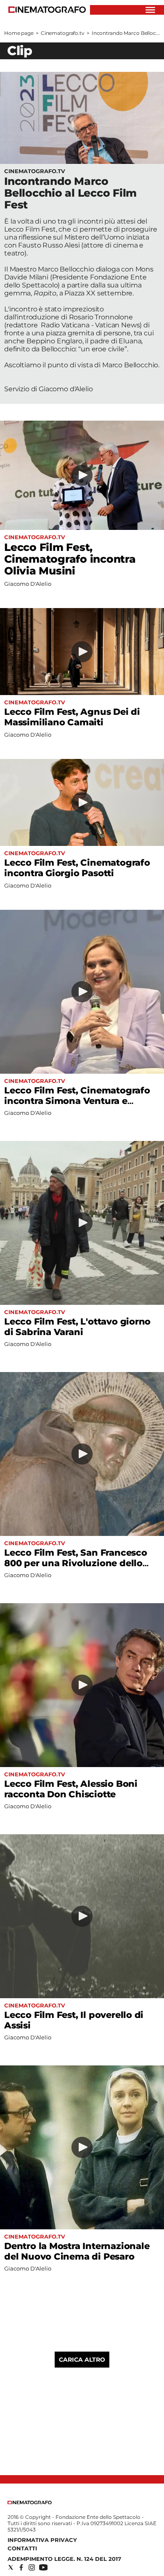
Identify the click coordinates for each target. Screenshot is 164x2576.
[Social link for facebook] (21, 2567)
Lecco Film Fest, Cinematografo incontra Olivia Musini (70, 559)
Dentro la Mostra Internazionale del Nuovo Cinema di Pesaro (77, 2251)
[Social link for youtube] (43, 2567)
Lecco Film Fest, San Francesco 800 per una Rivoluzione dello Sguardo (76, 1563)
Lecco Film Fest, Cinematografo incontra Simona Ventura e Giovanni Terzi (77, 1101)
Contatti (22, 2548)
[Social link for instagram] (32, 2567)
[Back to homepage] (30, 2502)
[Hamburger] (150, 10)
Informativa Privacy (42, 2540)
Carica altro (82, 2360)
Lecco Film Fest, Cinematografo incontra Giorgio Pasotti (77, 868)
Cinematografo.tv (63, 33)
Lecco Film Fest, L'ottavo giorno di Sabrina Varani (77, 1327)
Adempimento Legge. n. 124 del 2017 (64, 2559)
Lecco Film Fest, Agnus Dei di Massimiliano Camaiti (72, 717)
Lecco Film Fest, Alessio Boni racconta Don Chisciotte (71, 1789)
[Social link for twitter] (11, 2567)
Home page (19, 33)
